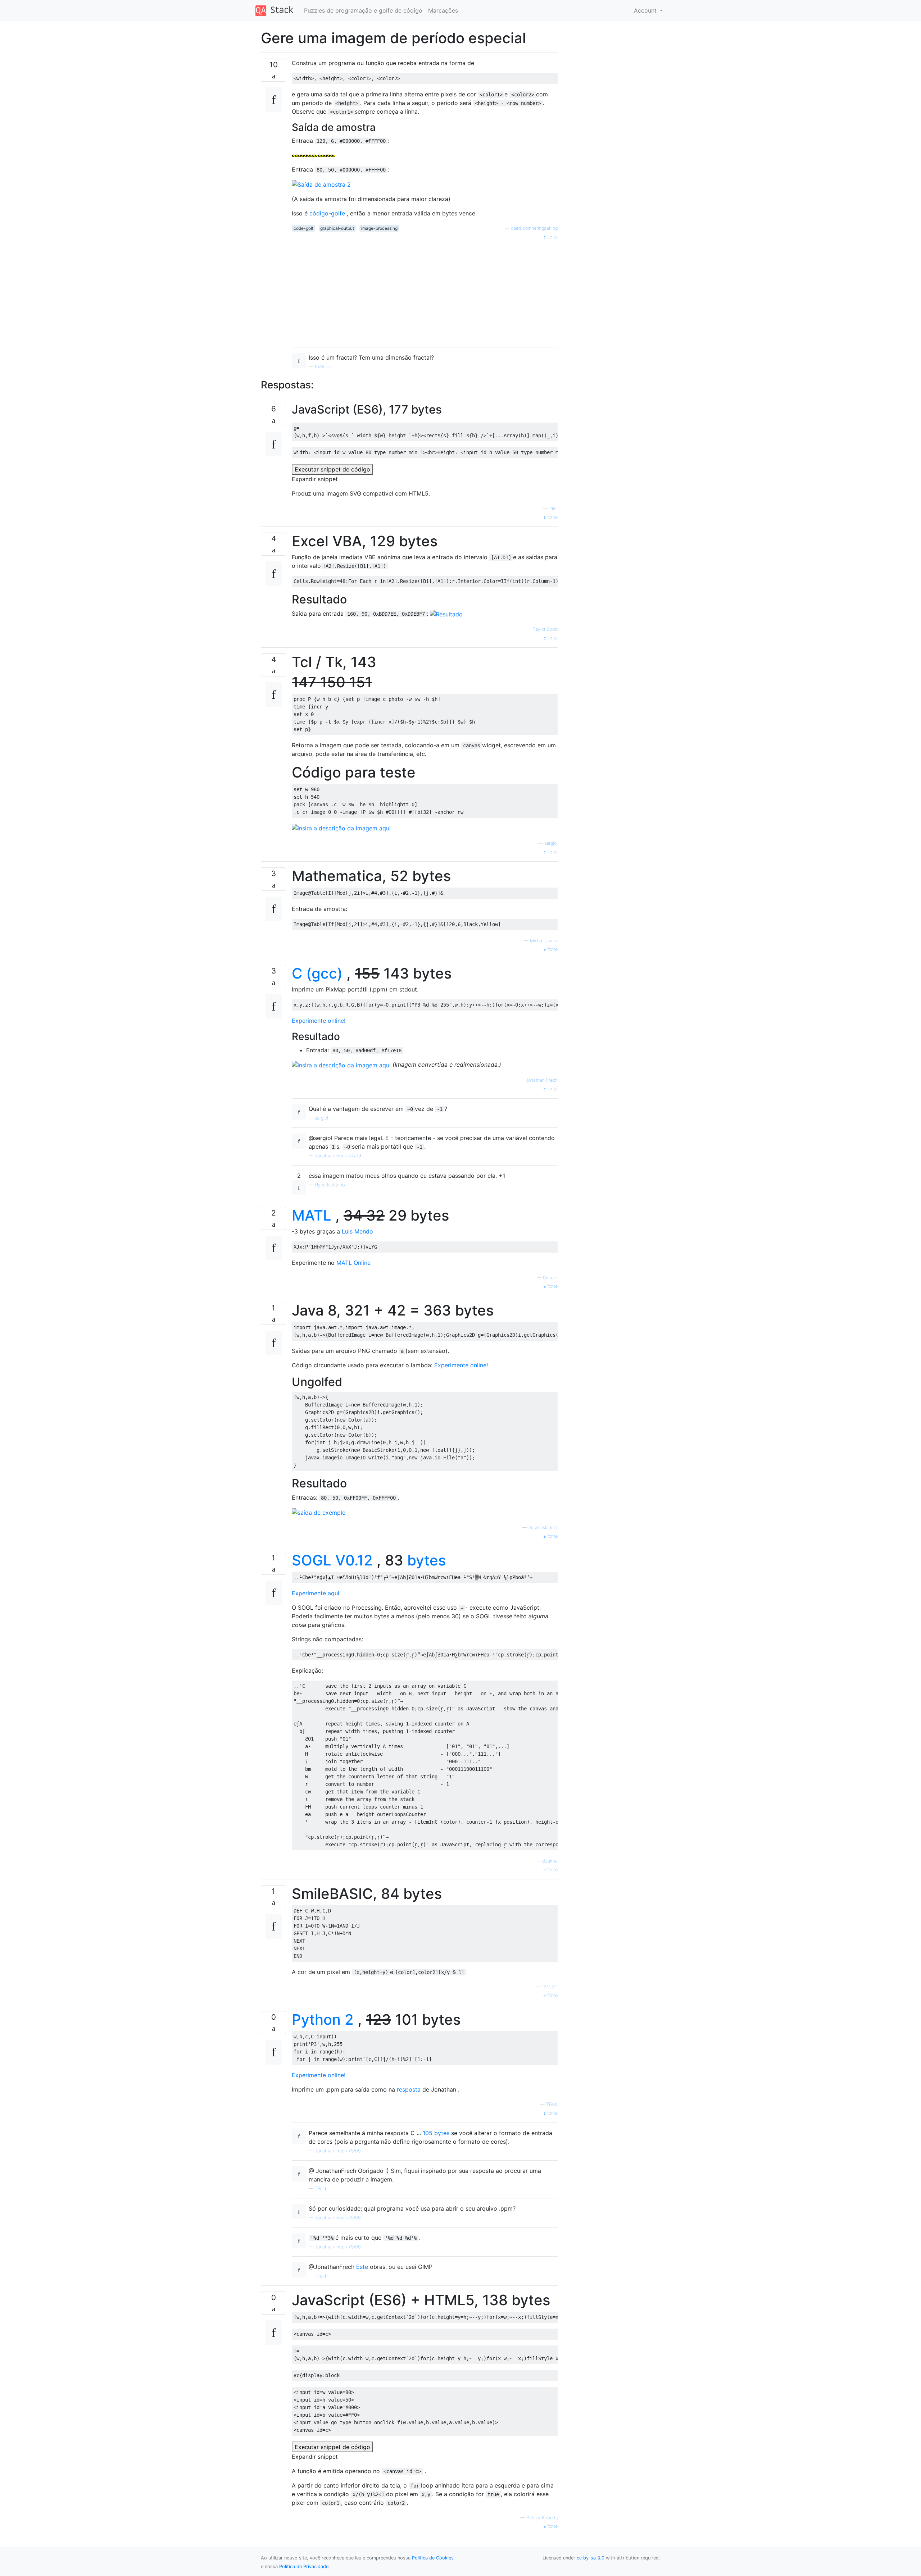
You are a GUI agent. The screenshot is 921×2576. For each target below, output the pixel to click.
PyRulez (323, 367)
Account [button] (646, 10)
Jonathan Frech (542, 1080)
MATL (312, 1215)
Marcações (443, 10)
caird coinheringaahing (534, 228)
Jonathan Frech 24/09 (338, 1156)
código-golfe (327, 213)
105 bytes (436, 2133)
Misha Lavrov (544, 941)
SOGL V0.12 (332, 1560)
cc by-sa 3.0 (591, 2558)
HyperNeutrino (330, 1185)
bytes (427, 1560)
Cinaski (550, 1278)
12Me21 (550, 1987)
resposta (409, 2089)
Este (362, 2267)
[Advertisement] (425, 291)
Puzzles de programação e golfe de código (363, 10)
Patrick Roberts (542, 2518)
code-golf (303, 228)
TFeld (552, 2104)
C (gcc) (317, 973)
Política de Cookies (433, 2558)
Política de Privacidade (304, 2566)
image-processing (379, 228)
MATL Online (353, 1263)
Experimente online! (319, 1021)
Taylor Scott (545, 629)
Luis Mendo (357, 1231)
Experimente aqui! (316, 1593)
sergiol (551, 843)
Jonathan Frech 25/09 (338, 2151)
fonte (552, 237)
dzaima (550, 1861)
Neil (553, 508)
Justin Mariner (543, 1528)
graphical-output (337, 228)
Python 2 (323, 2019)
